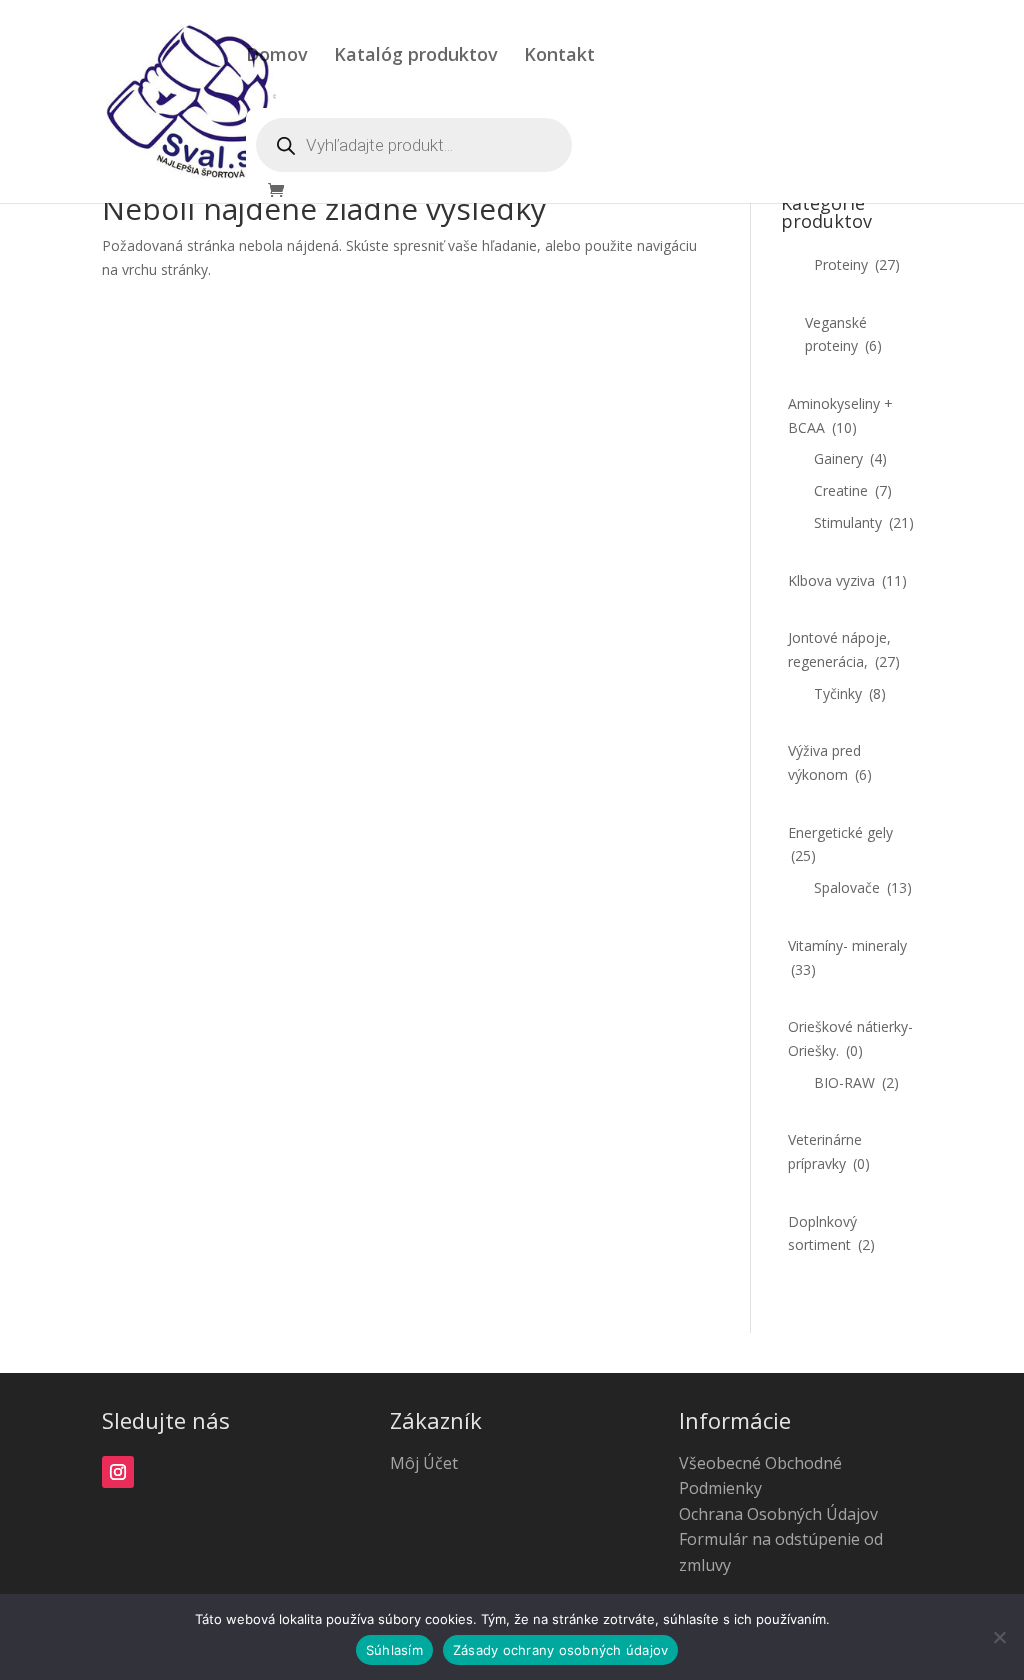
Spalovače (863, 887)
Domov (277, 56)
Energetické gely (840, 844)
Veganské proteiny (843, 334)
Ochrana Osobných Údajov (778, 1514)
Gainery (850, 458)
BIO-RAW (856, 1082)
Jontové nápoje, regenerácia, (844, 649)
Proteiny (857, 264)
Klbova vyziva (847, 580)
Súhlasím (394, 1650)
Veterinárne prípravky (829, 1151)
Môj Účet (424, 1463)
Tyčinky (850, 693)
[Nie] (999, 1637)
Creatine (853, 490)
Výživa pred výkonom (830, 762)
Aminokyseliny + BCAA (840, 415)
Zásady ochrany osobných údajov (561, 1650)
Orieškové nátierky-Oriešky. (850, 1038)
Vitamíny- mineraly (847, 957)
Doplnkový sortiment (831, 1233)
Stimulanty (864, 522)
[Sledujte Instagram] (118, 1472)
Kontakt (559, 56)
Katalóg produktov (416, 56)
